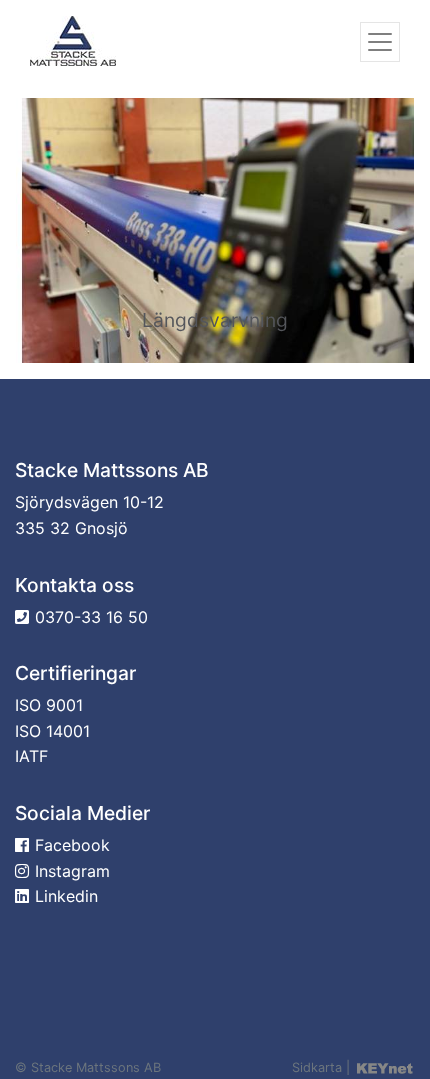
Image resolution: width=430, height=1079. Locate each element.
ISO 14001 (52, 731)
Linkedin (66, 896)
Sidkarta (317, 1067)
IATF (31, 756)
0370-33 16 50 (91, 617)
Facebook (72, 845)
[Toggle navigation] (380, 42)
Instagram (72, 871)
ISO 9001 (49, 705)
